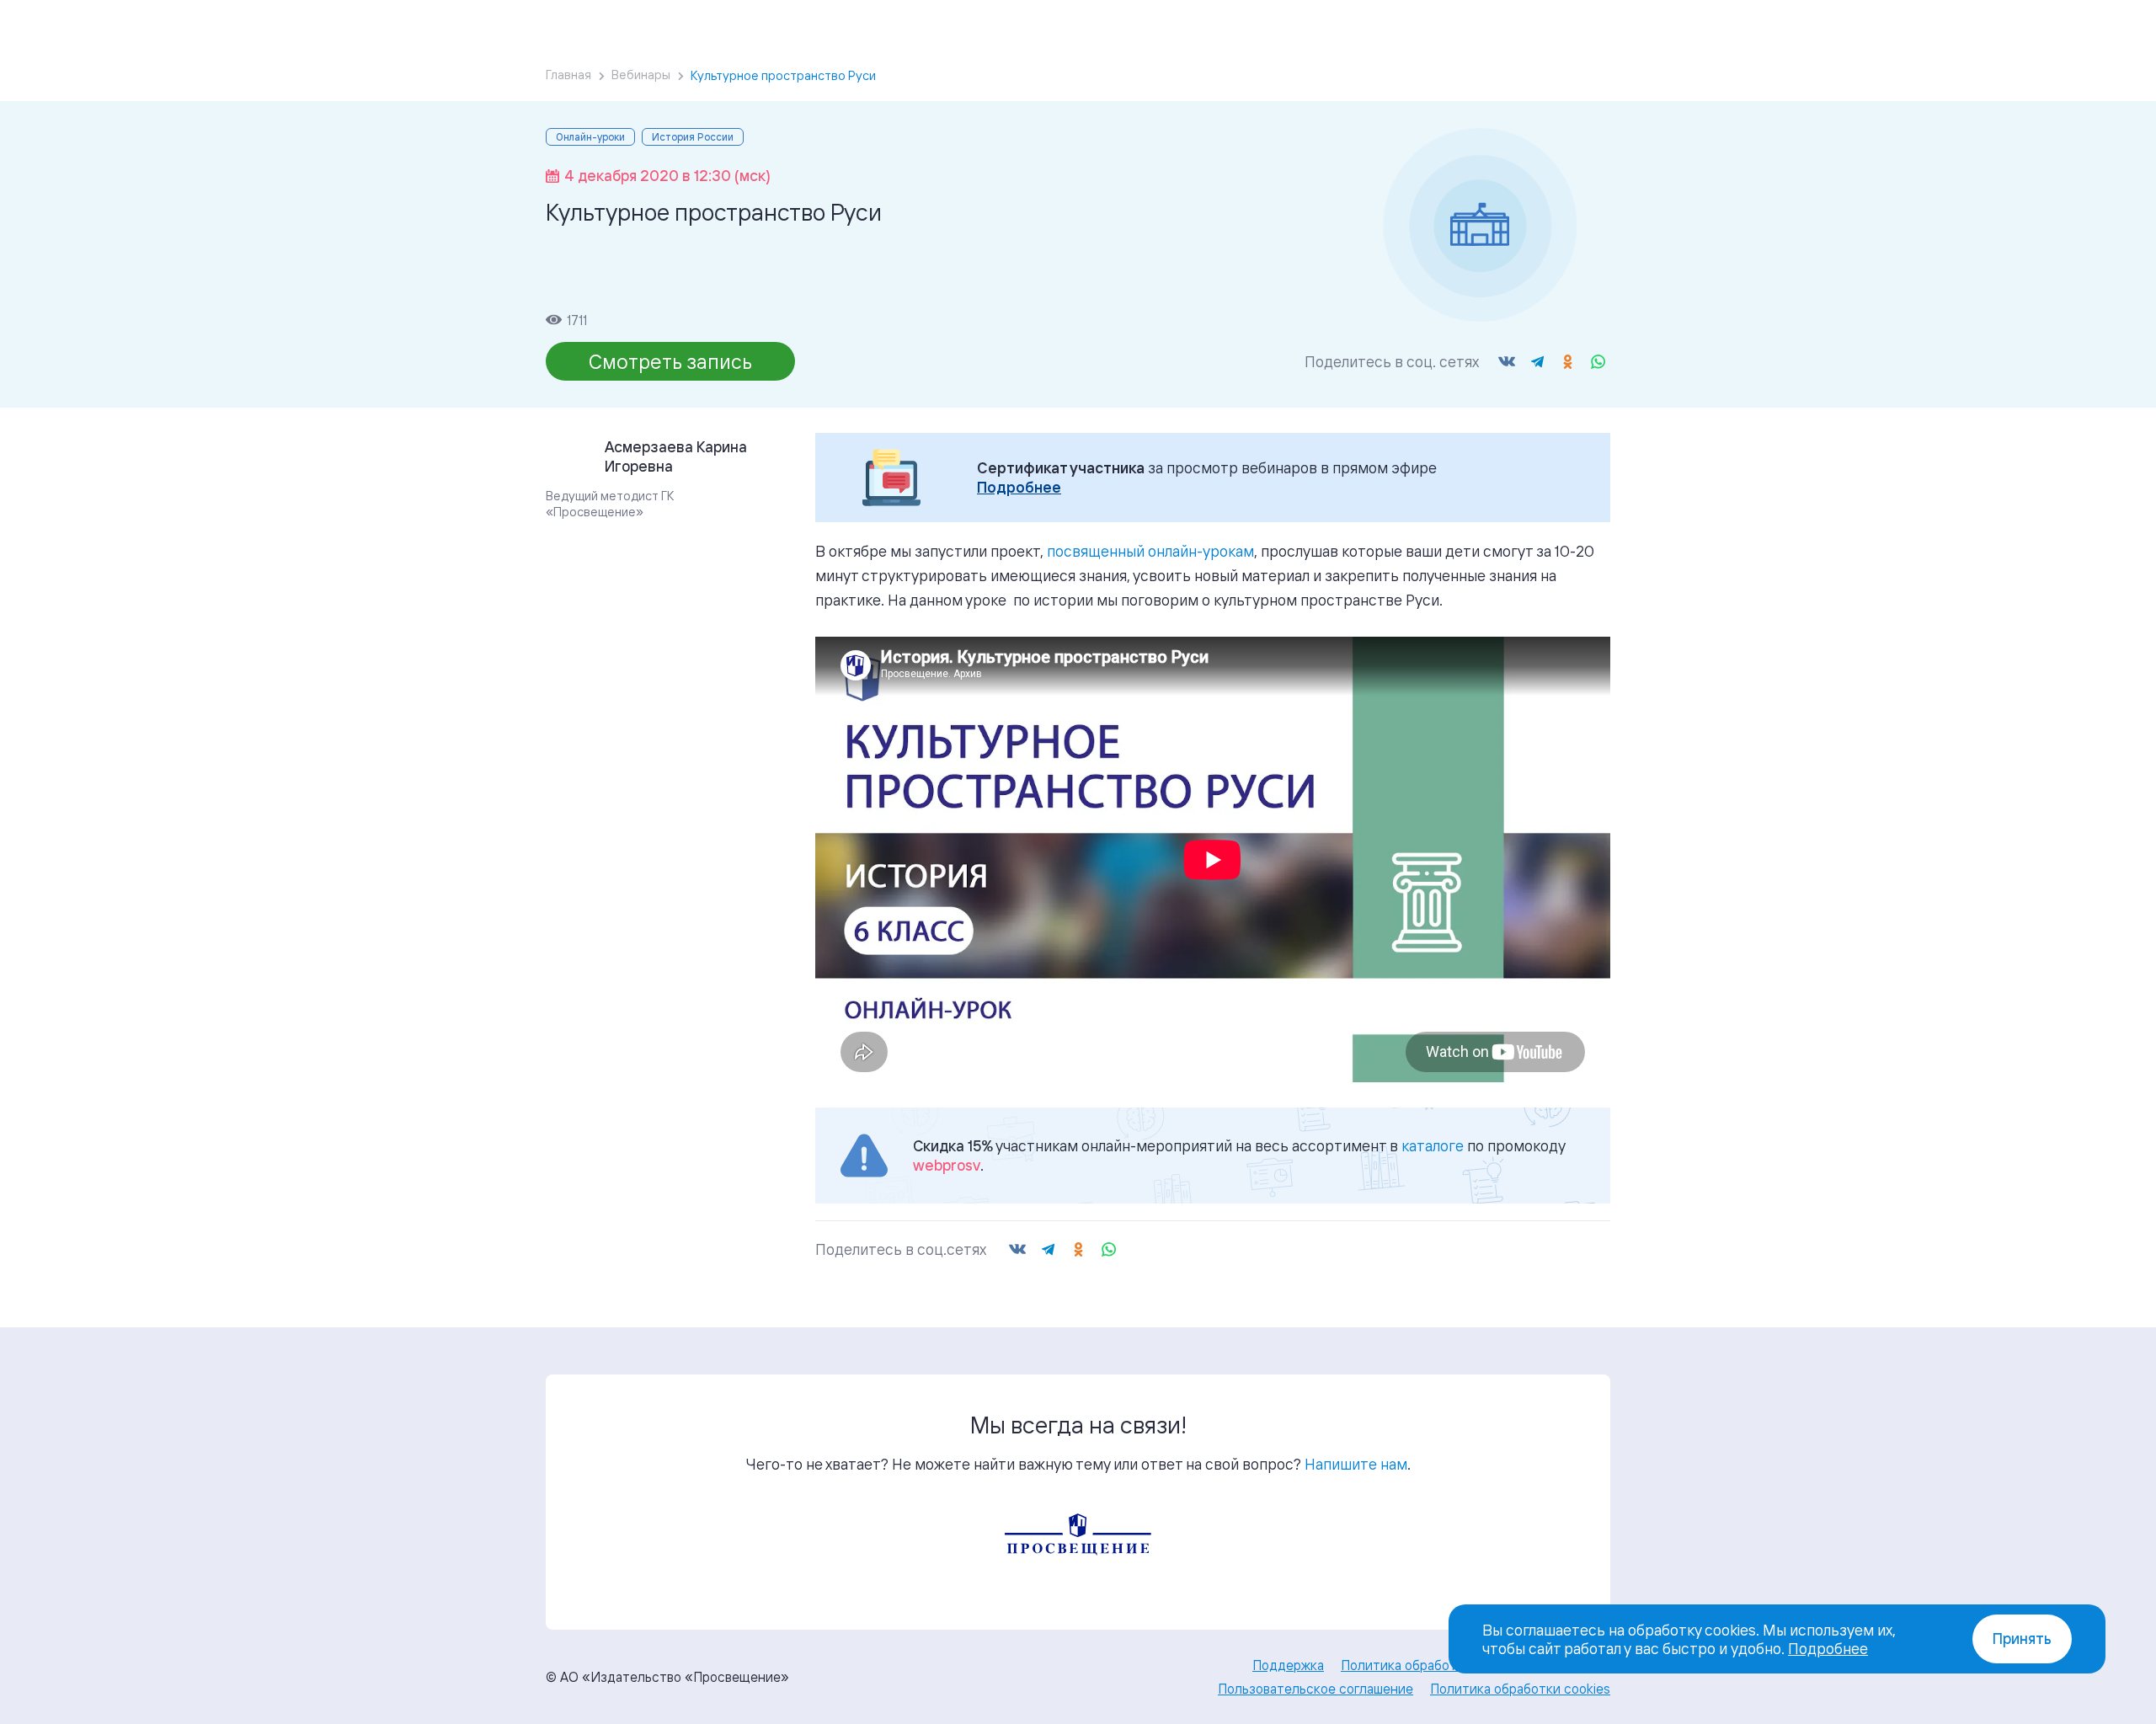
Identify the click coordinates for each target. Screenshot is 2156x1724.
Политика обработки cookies (1520, 1689)
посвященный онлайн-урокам (1150, 551)
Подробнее (1019, 487)
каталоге (1433, 1145)
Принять (2022, 1639)
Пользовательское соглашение (1315, 1689)
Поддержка (1288, 1665)
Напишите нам (1356, 1464)
